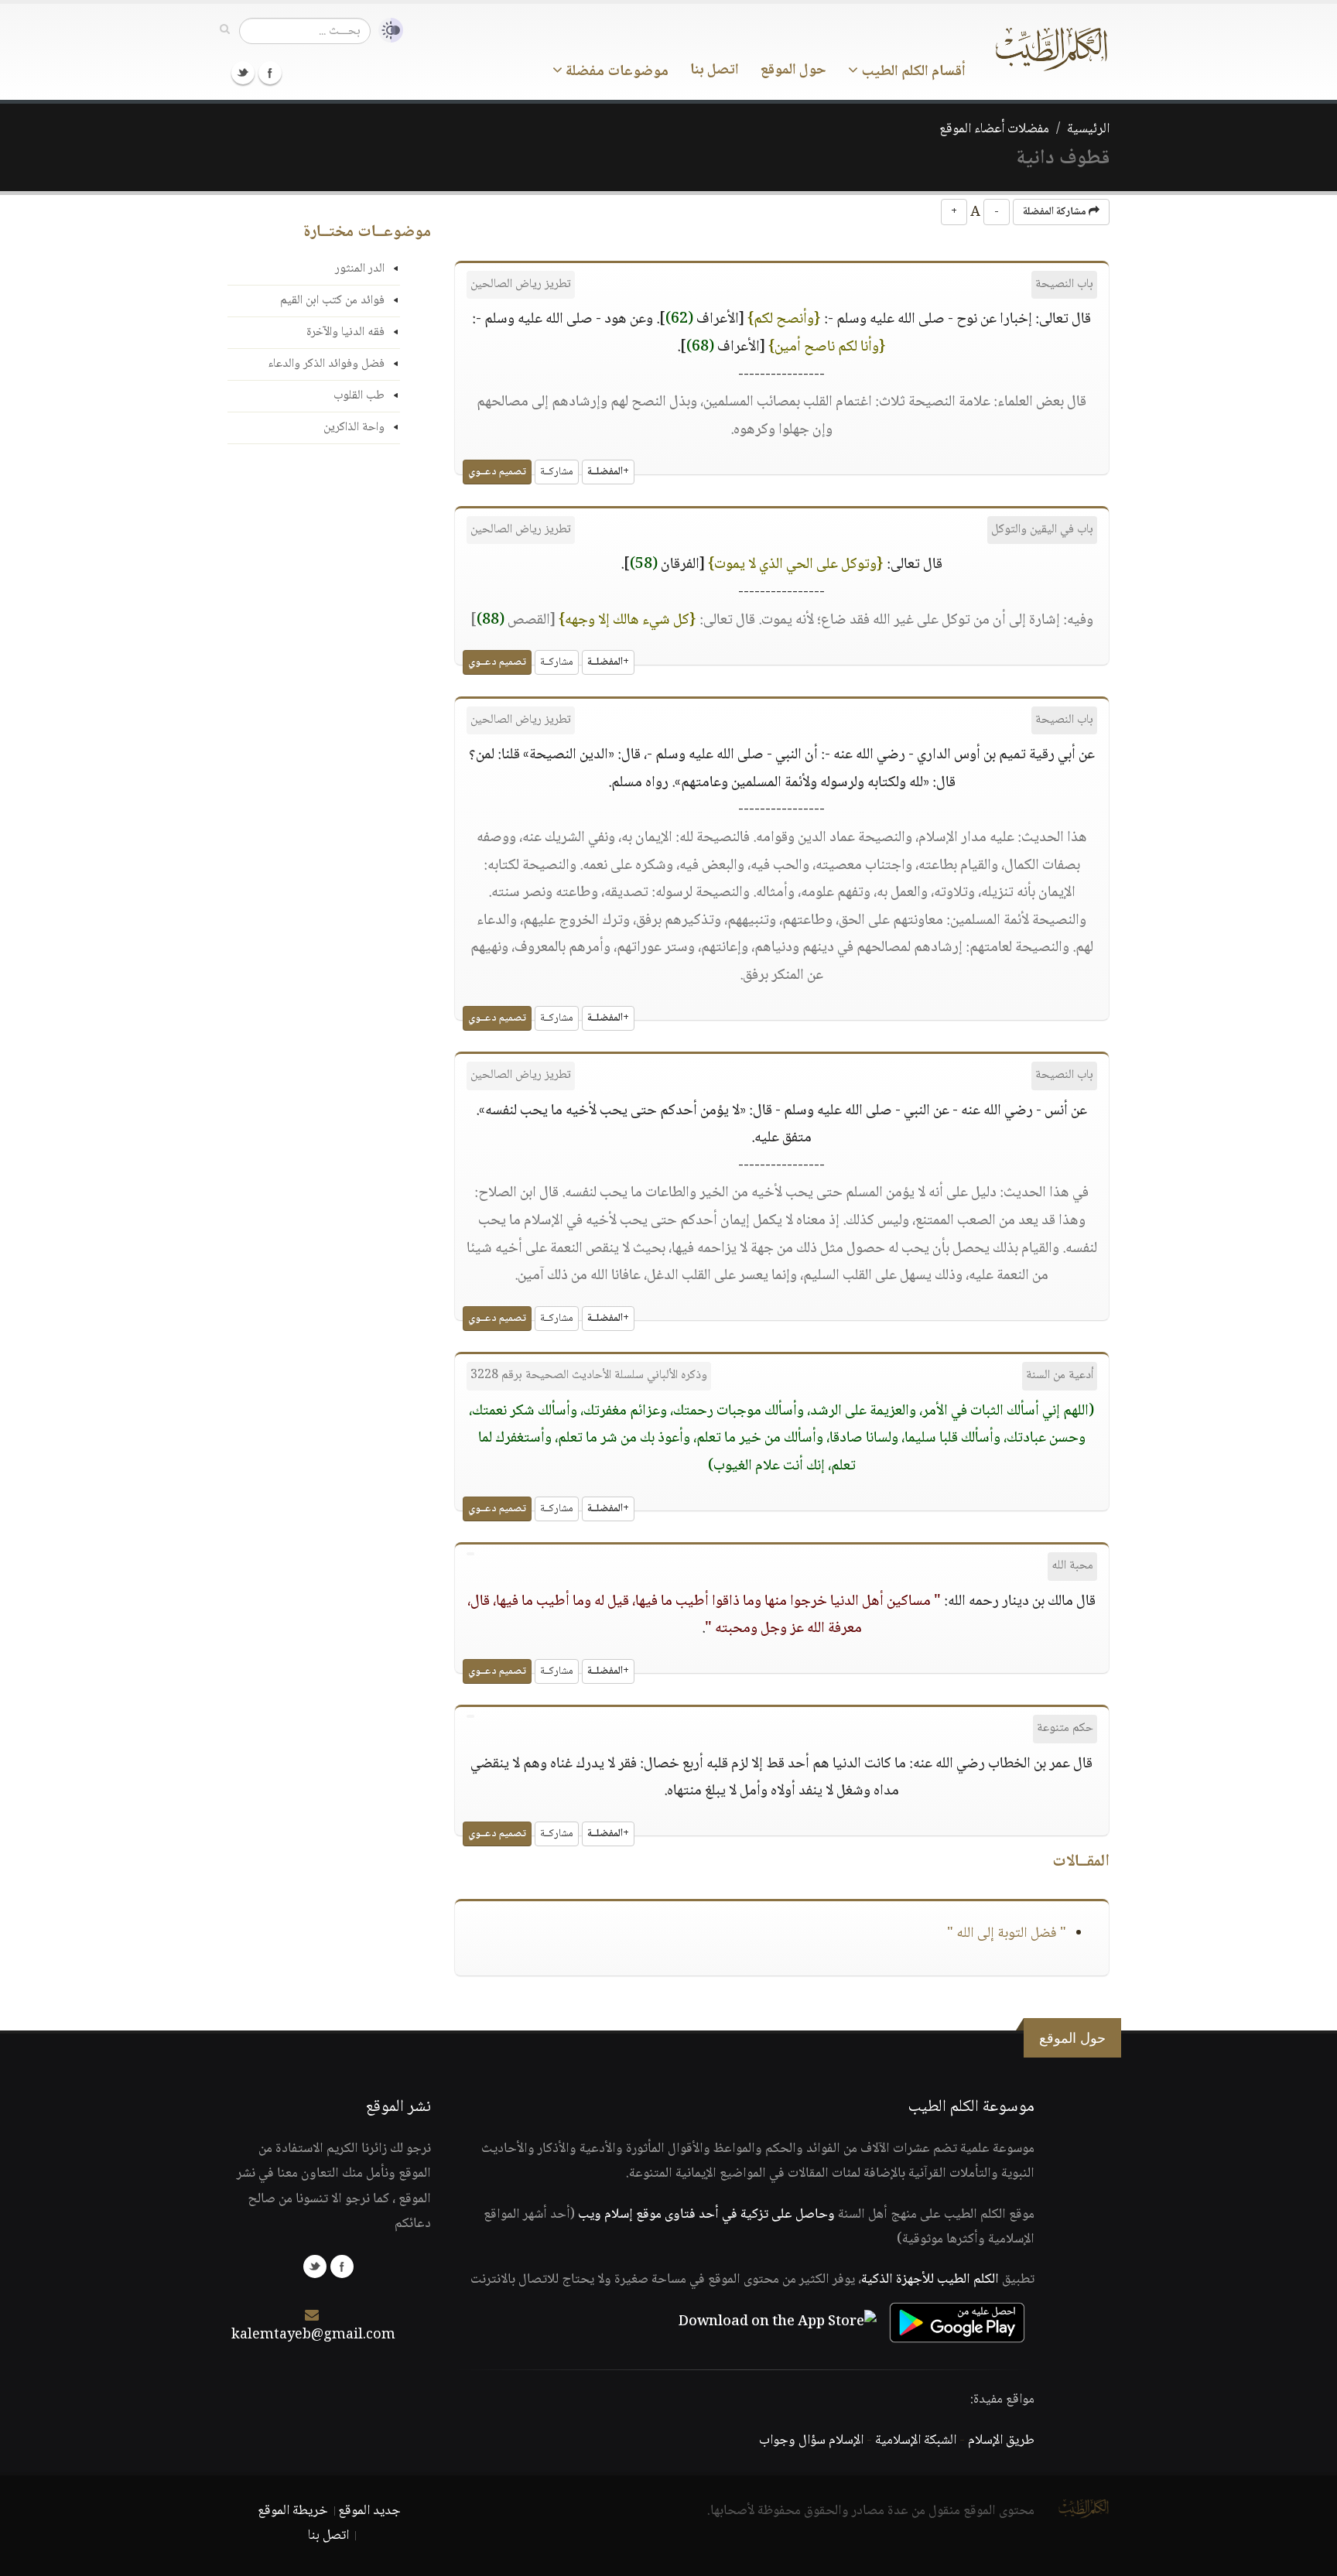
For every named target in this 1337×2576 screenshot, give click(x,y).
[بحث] (225, 30)
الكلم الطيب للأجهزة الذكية (930, 2280)
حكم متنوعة (1065, 1728)
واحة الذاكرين (354, 428)
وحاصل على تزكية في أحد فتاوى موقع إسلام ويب (706, 2215)
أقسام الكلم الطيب (912, 72)
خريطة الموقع (293, 2511)
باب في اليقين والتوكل (1042, 530)
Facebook (270, 73)
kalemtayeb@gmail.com (313, 2335)
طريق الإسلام (1001, 2441)
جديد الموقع (369, 2511)
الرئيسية (1088, 129)
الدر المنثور (360, 269)
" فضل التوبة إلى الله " (1007, 1934)
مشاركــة (557, 472)
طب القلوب (359, 396)
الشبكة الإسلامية (916, 2441)
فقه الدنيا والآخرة (345, 332)
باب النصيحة (1064, 284)
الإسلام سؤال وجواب (811, 2441)
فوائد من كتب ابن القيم (332, 301)
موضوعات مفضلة (615, 72)
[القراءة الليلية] (387, 31)
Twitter (243, 73)
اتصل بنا (715, 70)
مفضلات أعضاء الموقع (994, 129)
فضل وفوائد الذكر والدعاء (326, 364)
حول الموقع (793, 70)
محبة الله (1072, 1566)
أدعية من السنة (1060, 1375)
